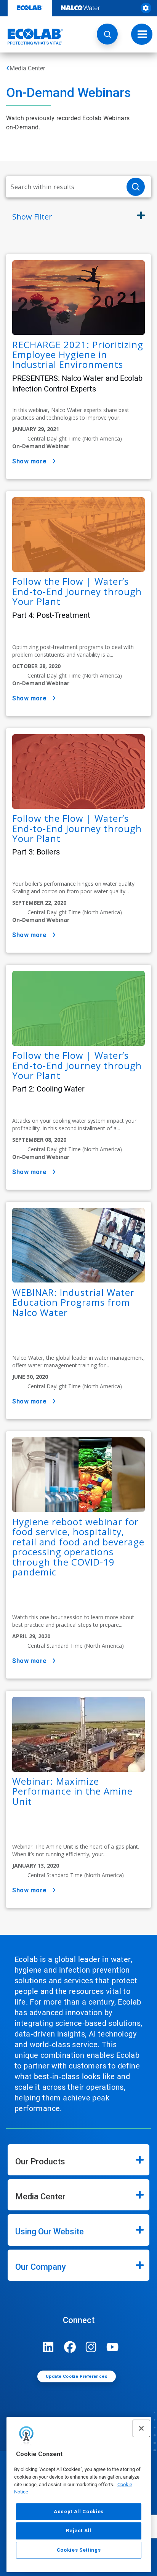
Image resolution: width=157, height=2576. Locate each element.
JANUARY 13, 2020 (36, 1866)
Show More (30, 461)
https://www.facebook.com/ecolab (70, 2347)
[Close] (141, 2428)
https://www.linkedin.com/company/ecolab (48, 2347)
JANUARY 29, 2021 (36, 429)
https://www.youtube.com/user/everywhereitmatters (112, 2347)
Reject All (79, 2531)
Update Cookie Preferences (77, 2376)
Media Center (27, 68)
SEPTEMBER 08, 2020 (39, 1140)
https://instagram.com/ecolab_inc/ (91, 2347)
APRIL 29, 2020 (31, 1636)
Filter (32, 217)
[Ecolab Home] (32, 37)
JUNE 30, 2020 (30, 1377)
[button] (107, 34)
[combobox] (63, 187)
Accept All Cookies (79, 2512)
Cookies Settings (79, 2550)
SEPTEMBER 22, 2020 (39, 903)
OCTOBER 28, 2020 (36, 666)
